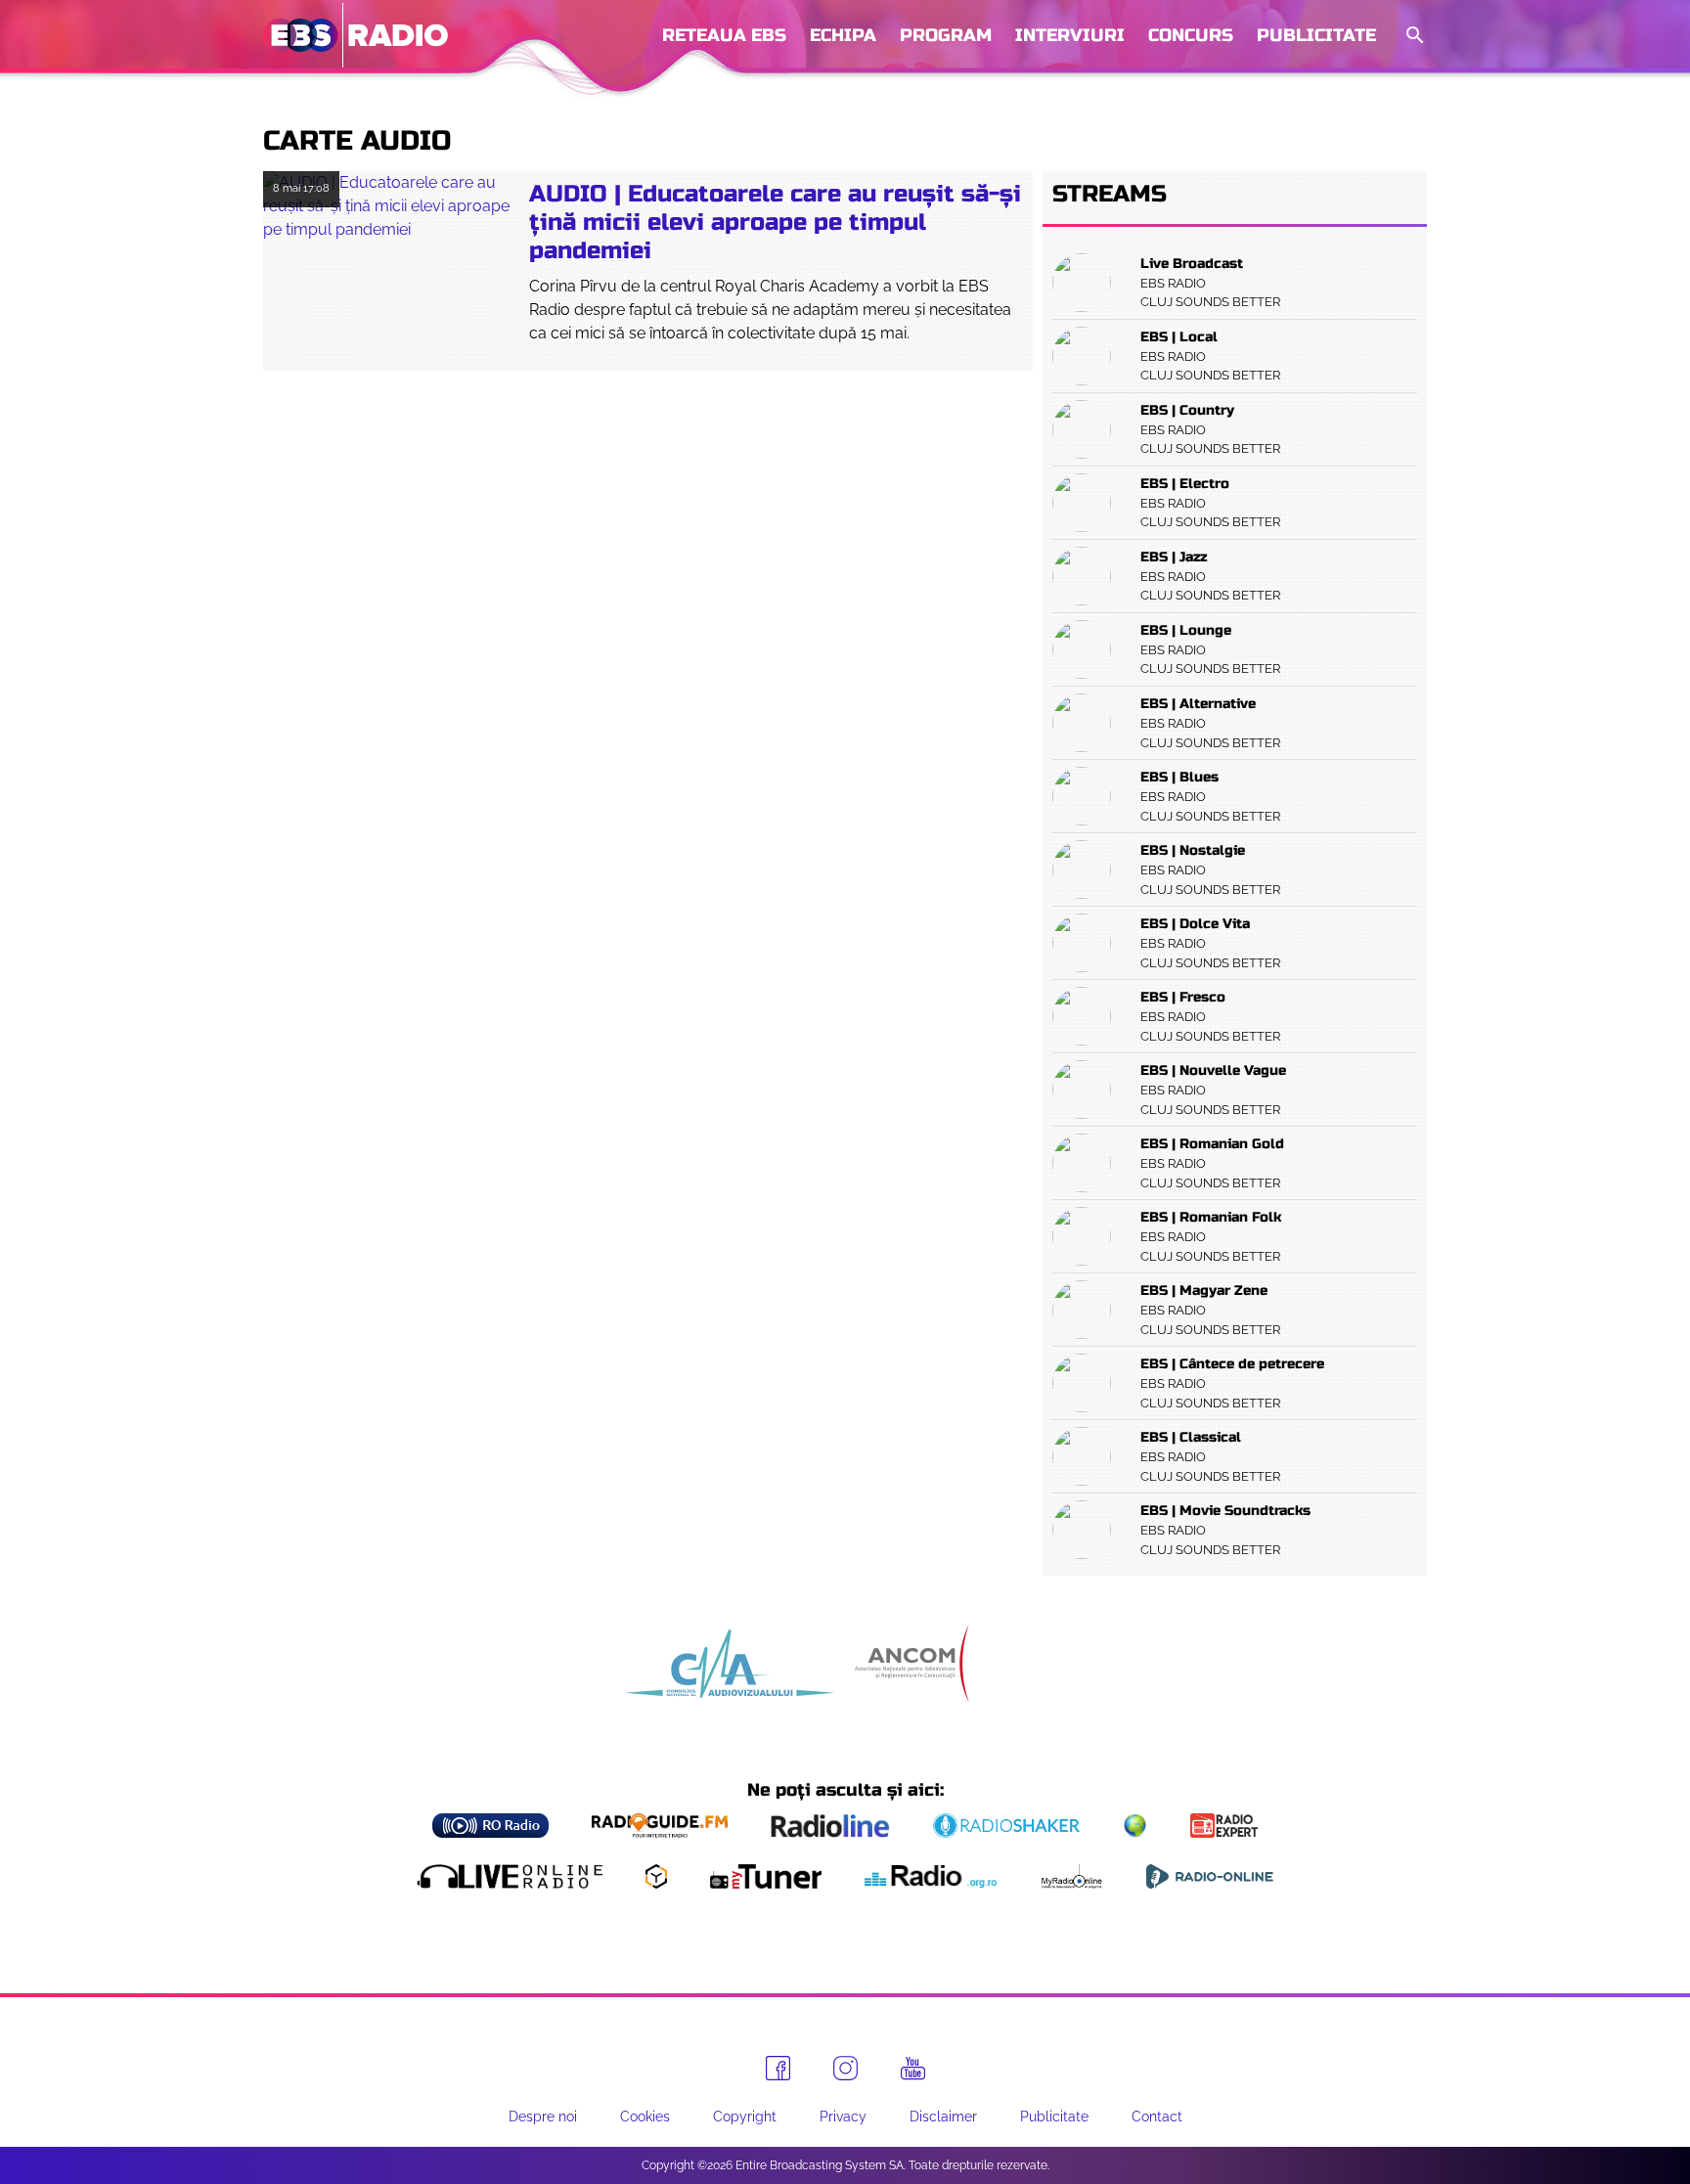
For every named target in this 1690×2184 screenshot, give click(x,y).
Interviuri (1070, 35)
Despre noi (543, 2117)
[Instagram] (845, 2068)
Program (946, 35)
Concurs (1191, 35)
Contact (1157, 2117)
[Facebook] (778, 2068)
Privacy (843, 2117)
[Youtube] (913, 2069)
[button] (1413, 36)
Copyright (745, 2117)
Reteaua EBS (724, 35)
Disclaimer (943, 2117)
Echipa (843, 35)
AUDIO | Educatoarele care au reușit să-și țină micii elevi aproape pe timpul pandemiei (775, 223)
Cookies (645, 2117)
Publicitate (1316, 35)
